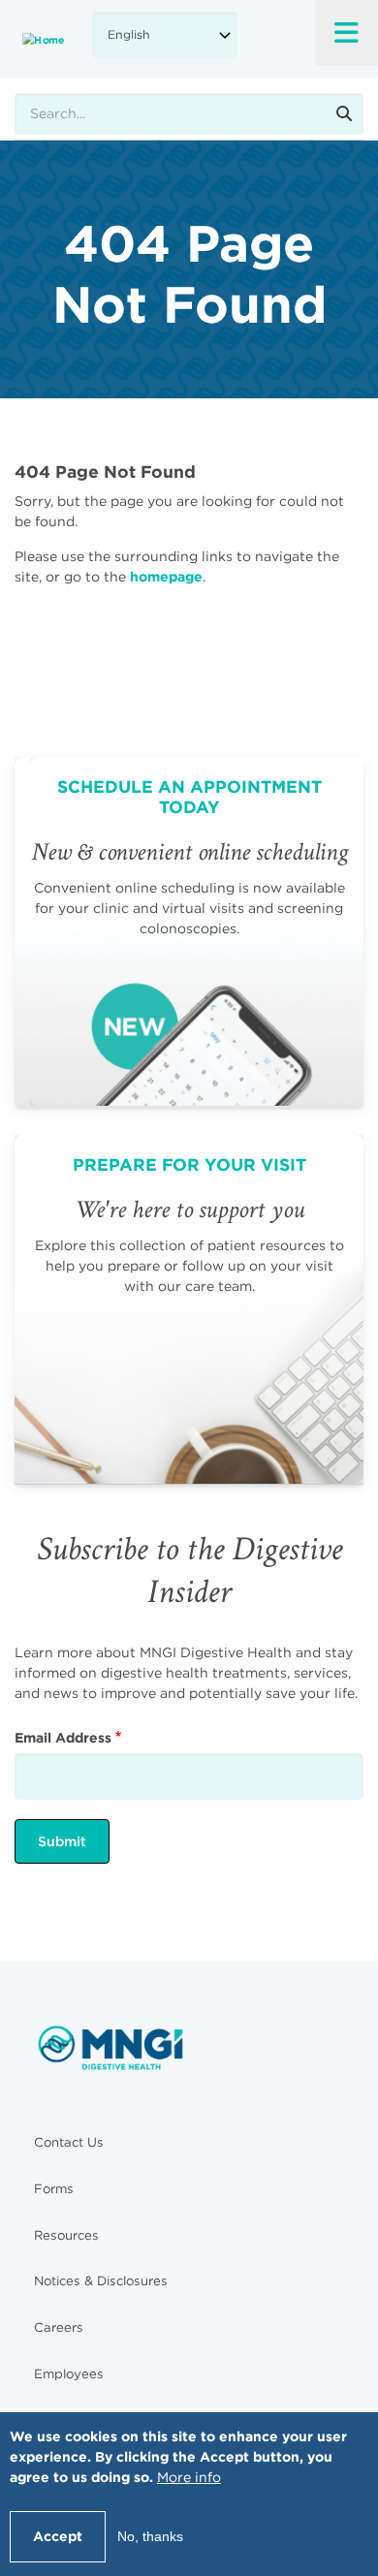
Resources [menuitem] (66, 2235)
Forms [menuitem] (54, 2189)
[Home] (44, 39)
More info (189, 2477)
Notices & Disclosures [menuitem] (101, 2281)
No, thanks (150, 2536)
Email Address (63, 1738)
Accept (58, 2536)
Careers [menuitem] (59, 2327)
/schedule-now (189, 931)
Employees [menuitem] (69, 2374)
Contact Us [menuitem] (69, 2142)
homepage (166, 577)
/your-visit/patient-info (189, 1309)
